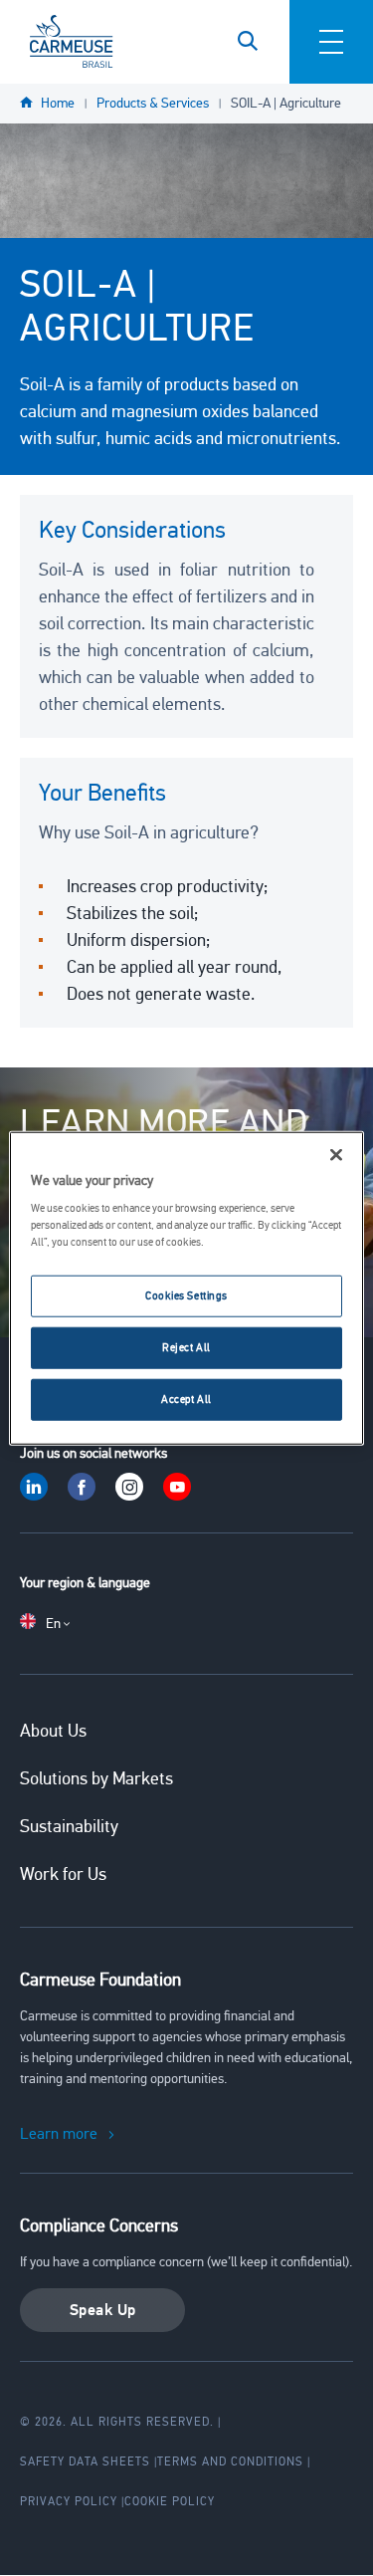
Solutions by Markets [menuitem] (96, 1778)
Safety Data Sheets (85, 2461)
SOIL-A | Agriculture (286, 103)
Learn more (59, 2134)
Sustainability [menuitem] (69, 1826)
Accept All (186, 1399)
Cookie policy (170, 2501)
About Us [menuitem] (53, 1731)
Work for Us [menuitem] (63, 1874)
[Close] (336, 1154)
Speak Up (103, 2310)
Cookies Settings (186, 1295)
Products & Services (153, 103)
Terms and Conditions (230, 2461)
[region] (186, 1288)
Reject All (186, 1347)
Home (58, 103)
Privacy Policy (69, 2501)
